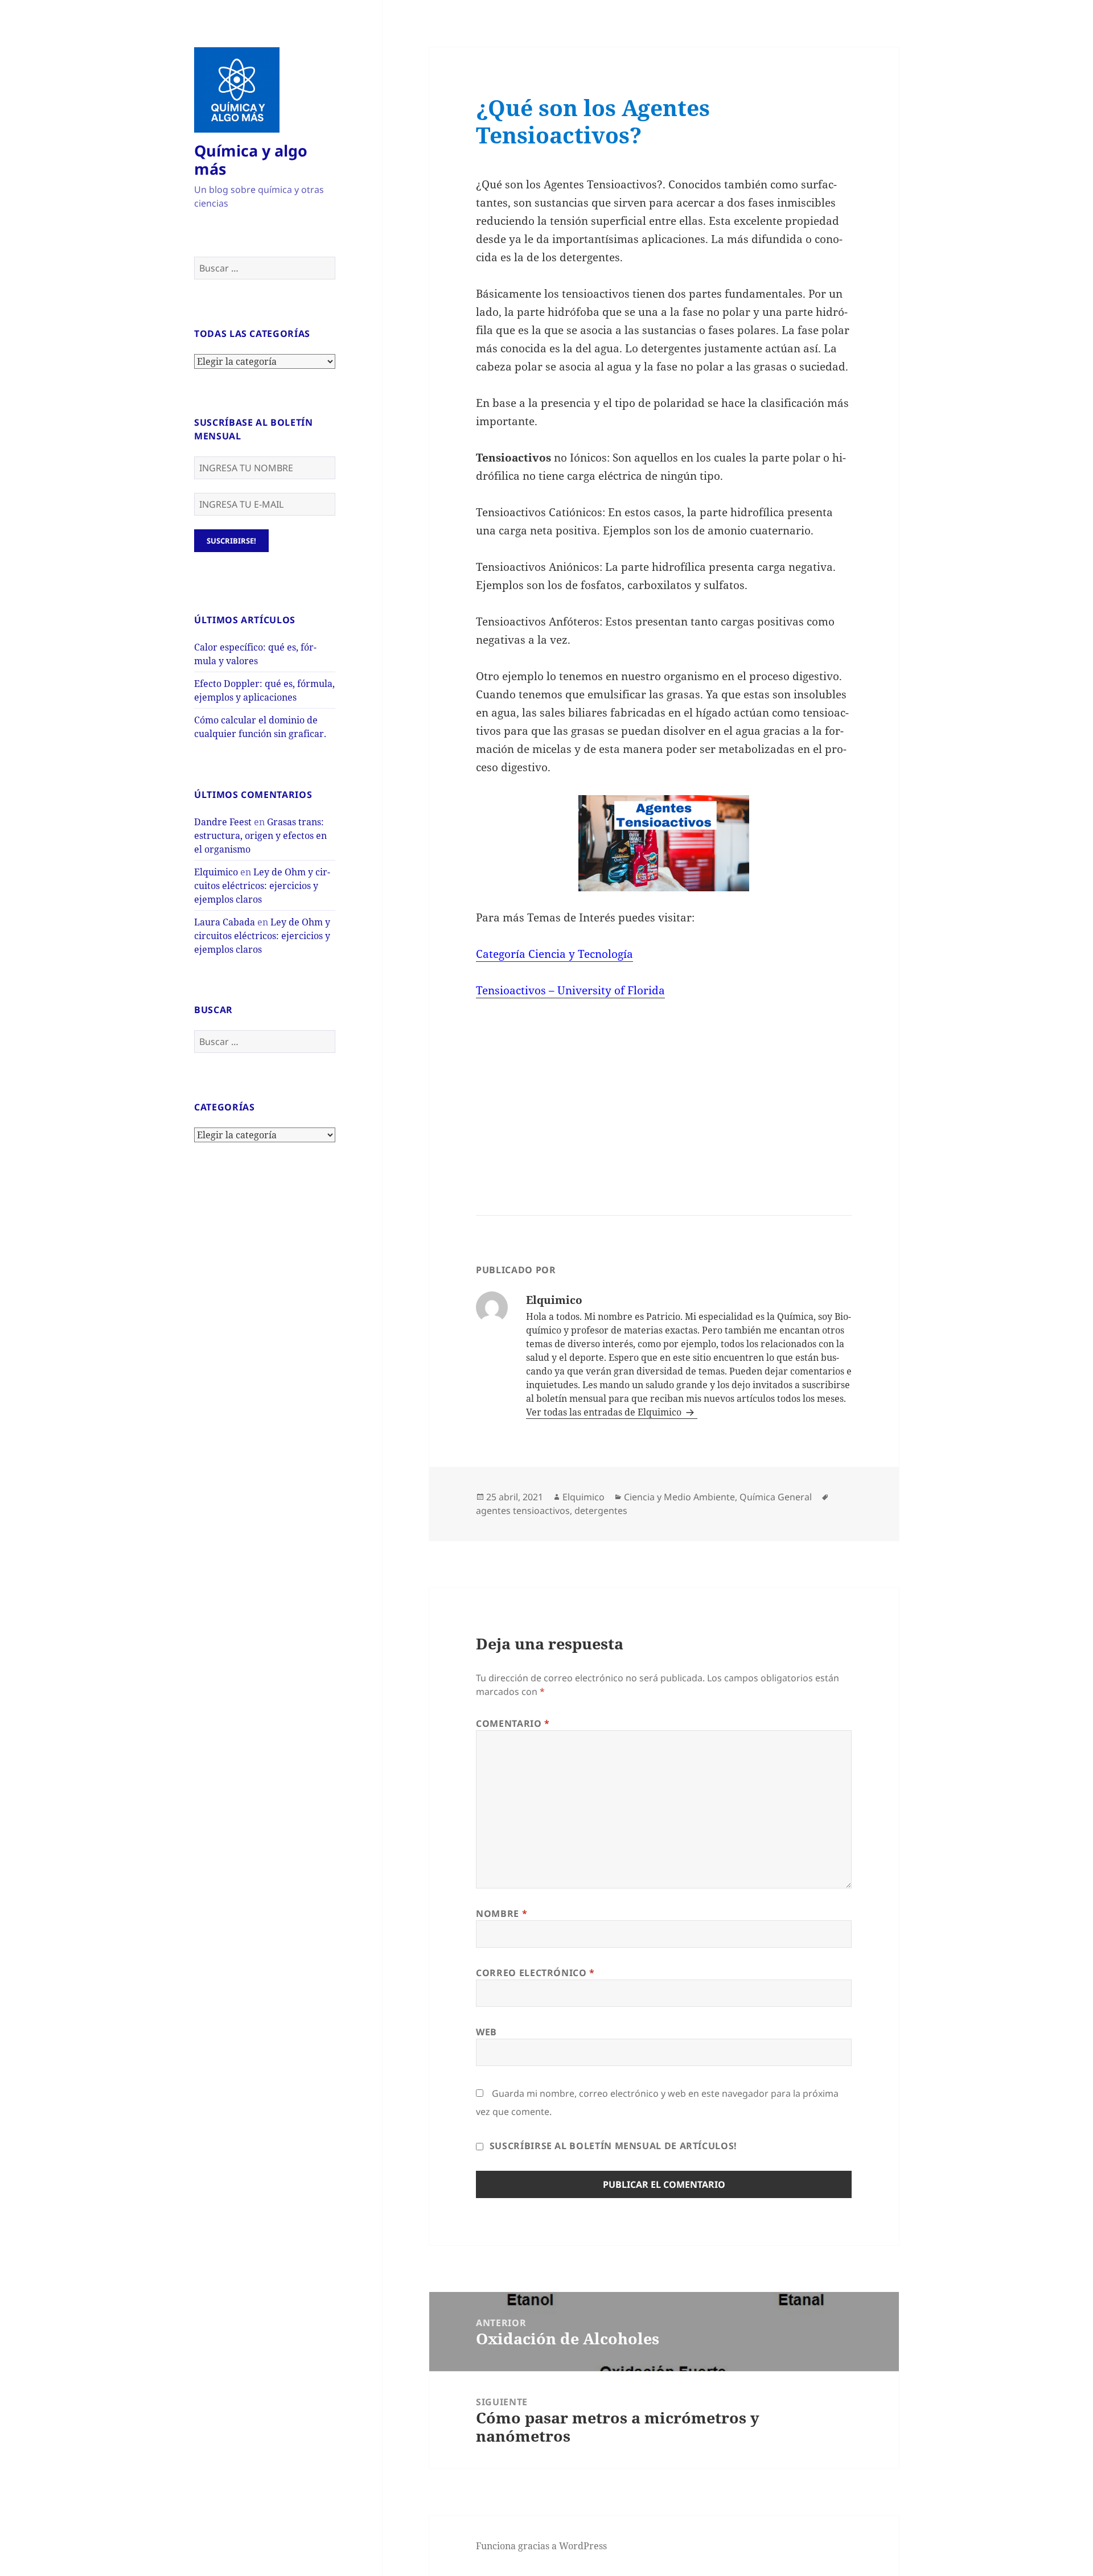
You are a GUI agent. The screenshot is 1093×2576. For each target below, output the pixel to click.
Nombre (502, 1914)
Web (486, 2032)
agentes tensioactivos (523, 1511)
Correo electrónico (535, 1973)
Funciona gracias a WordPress (541, 2546)
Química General (776, 1497)
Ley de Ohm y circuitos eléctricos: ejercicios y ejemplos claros (262, 886)
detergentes (601, 1511)
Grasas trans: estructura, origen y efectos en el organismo (260, 836)
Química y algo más (251, 160)
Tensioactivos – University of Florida (570, 990)
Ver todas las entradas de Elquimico (605, 1412)
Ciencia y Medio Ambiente (679, 1497)
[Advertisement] (563, 1089)
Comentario (513, 1723)
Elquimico (216, 872)
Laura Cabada (225, 922)
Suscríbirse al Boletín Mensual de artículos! (612, 2146)
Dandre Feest (223, 822)
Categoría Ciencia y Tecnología (554, 954)
